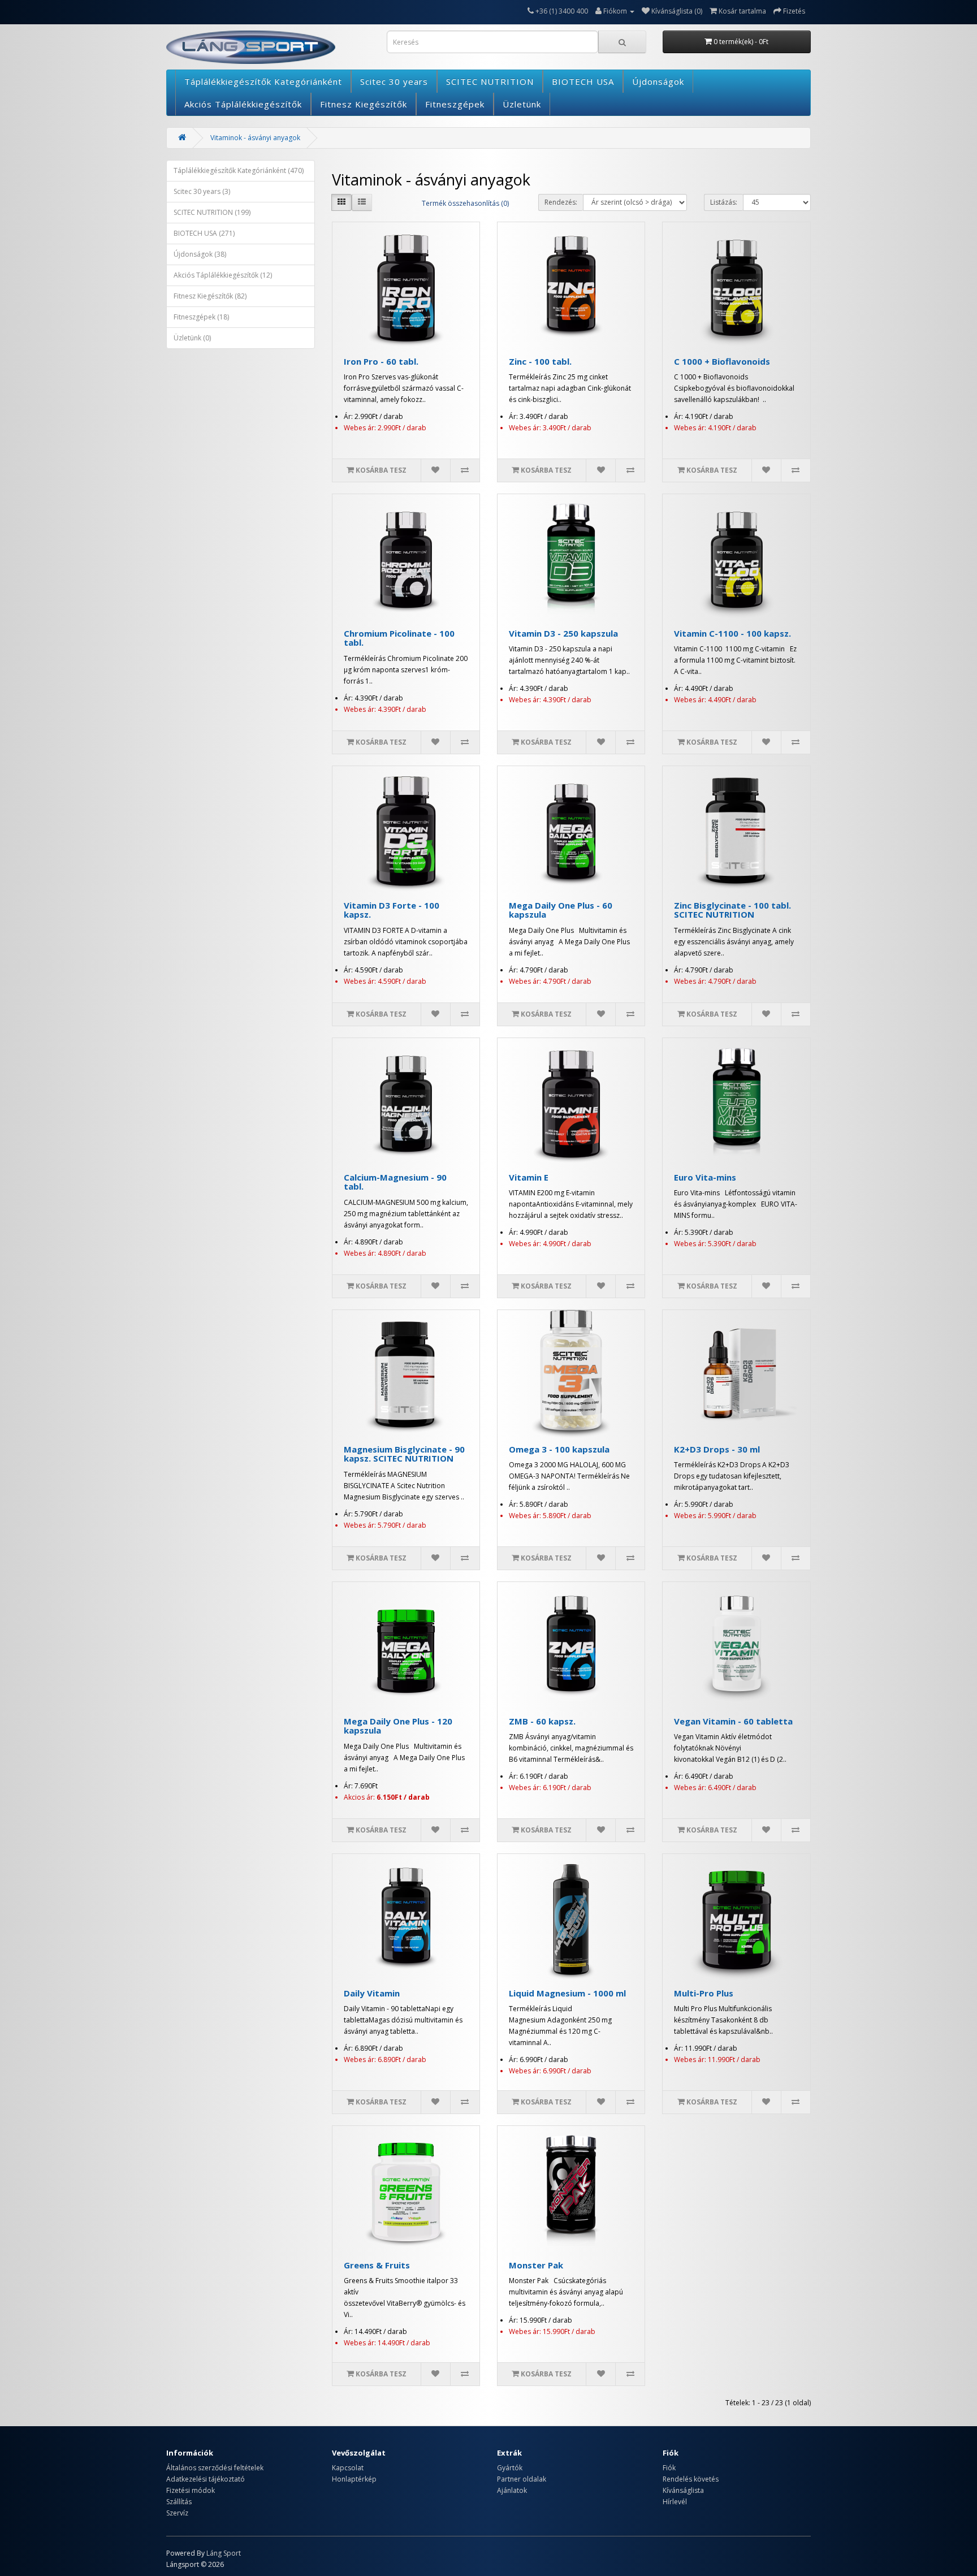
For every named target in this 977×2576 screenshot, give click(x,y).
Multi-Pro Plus (704, 1993)
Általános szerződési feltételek (215, 2468)
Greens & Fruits (377, 2265)
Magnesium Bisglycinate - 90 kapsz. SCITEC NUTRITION (404, 1454)
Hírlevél (675, 2502)
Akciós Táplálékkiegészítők (243, 104)
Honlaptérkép (354, 2479)
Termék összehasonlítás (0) (465, 203)
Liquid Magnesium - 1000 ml (567, 1993)
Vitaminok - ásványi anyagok (255, 138)
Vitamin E (529, 1177)
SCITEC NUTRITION (490, 81)
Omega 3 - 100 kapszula (559, 1449)
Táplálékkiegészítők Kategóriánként (263, 81)
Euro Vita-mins (705, 1177)
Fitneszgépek (455, 104)
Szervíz (177, 2513)
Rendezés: (561, 202)
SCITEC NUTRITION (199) (212, 212)
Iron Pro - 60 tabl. (381, 361)
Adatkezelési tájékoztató (206, 2479)
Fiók (669, 2468)
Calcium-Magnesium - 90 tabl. (395, 1182)
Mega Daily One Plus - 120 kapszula (398, 1726)
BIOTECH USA (583, 81)
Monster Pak (536, 2265)
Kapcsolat (348, 2468)
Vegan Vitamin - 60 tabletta (733, 1721)
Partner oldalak (522, 2479)
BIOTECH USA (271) (204, 233)
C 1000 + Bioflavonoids (722, 361)
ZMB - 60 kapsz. (542, 1721)
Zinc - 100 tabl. (540, 361)
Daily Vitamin (372, 1993)
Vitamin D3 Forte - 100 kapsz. (392, 910)
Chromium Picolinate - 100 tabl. (399, 638)
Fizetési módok (191, 2490)
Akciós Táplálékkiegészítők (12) (223, 275)
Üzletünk (522, 104)
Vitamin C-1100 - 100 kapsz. (732, 633)
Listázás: (724, 202)
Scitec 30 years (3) (202, 191)
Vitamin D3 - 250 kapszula (563, 633)
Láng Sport (224, 2553)
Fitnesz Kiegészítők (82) (210, 296)
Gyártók (510, 2468)
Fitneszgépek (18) (201, 317)
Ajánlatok (512, 2490)
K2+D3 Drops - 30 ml (717, 1449)
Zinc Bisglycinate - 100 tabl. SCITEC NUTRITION (732, 910)
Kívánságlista (683, 2490)
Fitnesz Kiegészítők (364, 104)
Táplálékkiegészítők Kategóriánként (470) (239, 170)
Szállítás (179, 2502)
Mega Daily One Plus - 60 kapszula (561, 910)
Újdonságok (658, 81)
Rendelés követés (691, 2479)
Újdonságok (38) (200, 254)
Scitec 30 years (394, 81)
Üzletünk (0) (192, 338)
